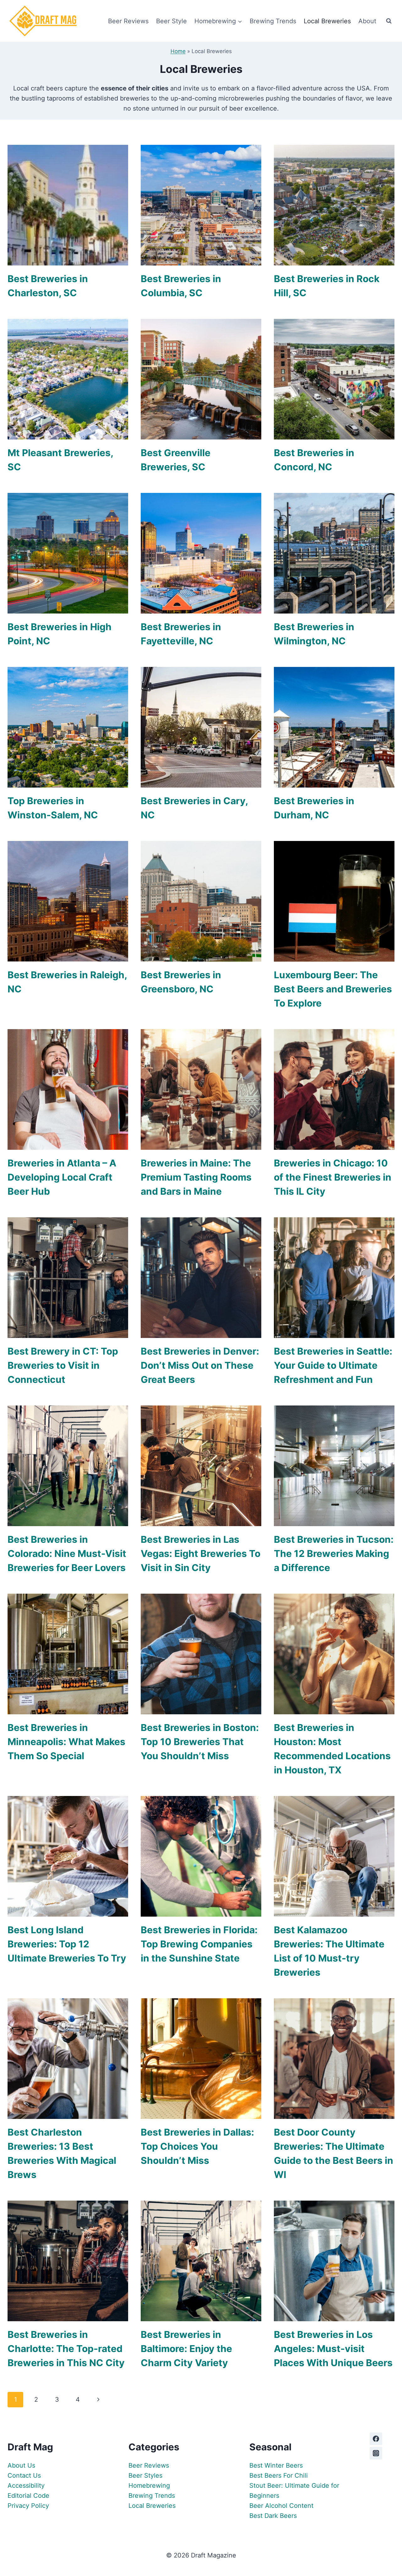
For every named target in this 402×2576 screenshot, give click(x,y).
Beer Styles (145, 2475)
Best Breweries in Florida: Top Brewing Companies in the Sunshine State (199, 1944)
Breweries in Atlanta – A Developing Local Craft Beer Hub (62, 1177)
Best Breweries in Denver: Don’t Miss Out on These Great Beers (200, 1365)
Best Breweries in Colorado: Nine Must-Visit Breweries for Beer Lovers (67, 1553)
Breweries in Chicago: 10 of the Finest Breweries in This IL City (333, 1177)
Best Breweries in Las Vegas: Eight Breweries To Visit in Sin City (201, 1553)
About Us (21, 2465)
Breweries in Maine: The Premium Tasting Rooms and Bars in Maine (196, 1177)
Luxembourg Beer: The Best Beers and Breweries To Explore (333, 989)
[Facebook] (376, 2439)
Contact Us (24, 2475)
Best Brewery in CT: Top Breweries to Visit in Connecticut (63, 1365)
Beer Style (171, 21)
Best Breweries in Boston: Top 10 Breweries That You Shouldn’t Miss (200, 1742)
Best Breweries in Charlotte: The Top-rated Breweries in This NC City (66, 2349)
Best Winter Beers (276, 2465)
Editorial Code (28, 2496)
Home (178, 51)
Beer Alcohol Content (281, 2506)
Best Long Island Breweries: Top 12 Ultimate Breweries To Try (67, 1944)
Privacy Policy (28, 2506)
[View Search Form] (389, 21)
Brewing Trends (273, 21)
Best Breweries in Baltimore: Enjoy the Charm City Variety (186, 2349)
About (367, 21)
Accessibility (26, 2486)
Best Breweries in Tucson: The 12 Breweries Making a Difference (334, 1553)
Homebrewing (149, 2486)
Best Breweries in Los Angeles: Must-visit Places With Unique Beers (333, 2349)
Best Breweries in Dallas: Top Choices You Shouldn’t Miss (197, 2146)
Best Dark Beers (273, 2516)
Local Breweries (327, 21)
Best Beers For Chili (279, 2475)
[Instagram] (376, 2453)
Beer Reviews (128, 21)
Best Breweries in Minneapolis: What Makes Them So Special (66, 1742)
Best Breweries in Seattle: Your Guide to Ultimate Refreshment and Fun (333, 1365)
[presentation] (68, 205)
